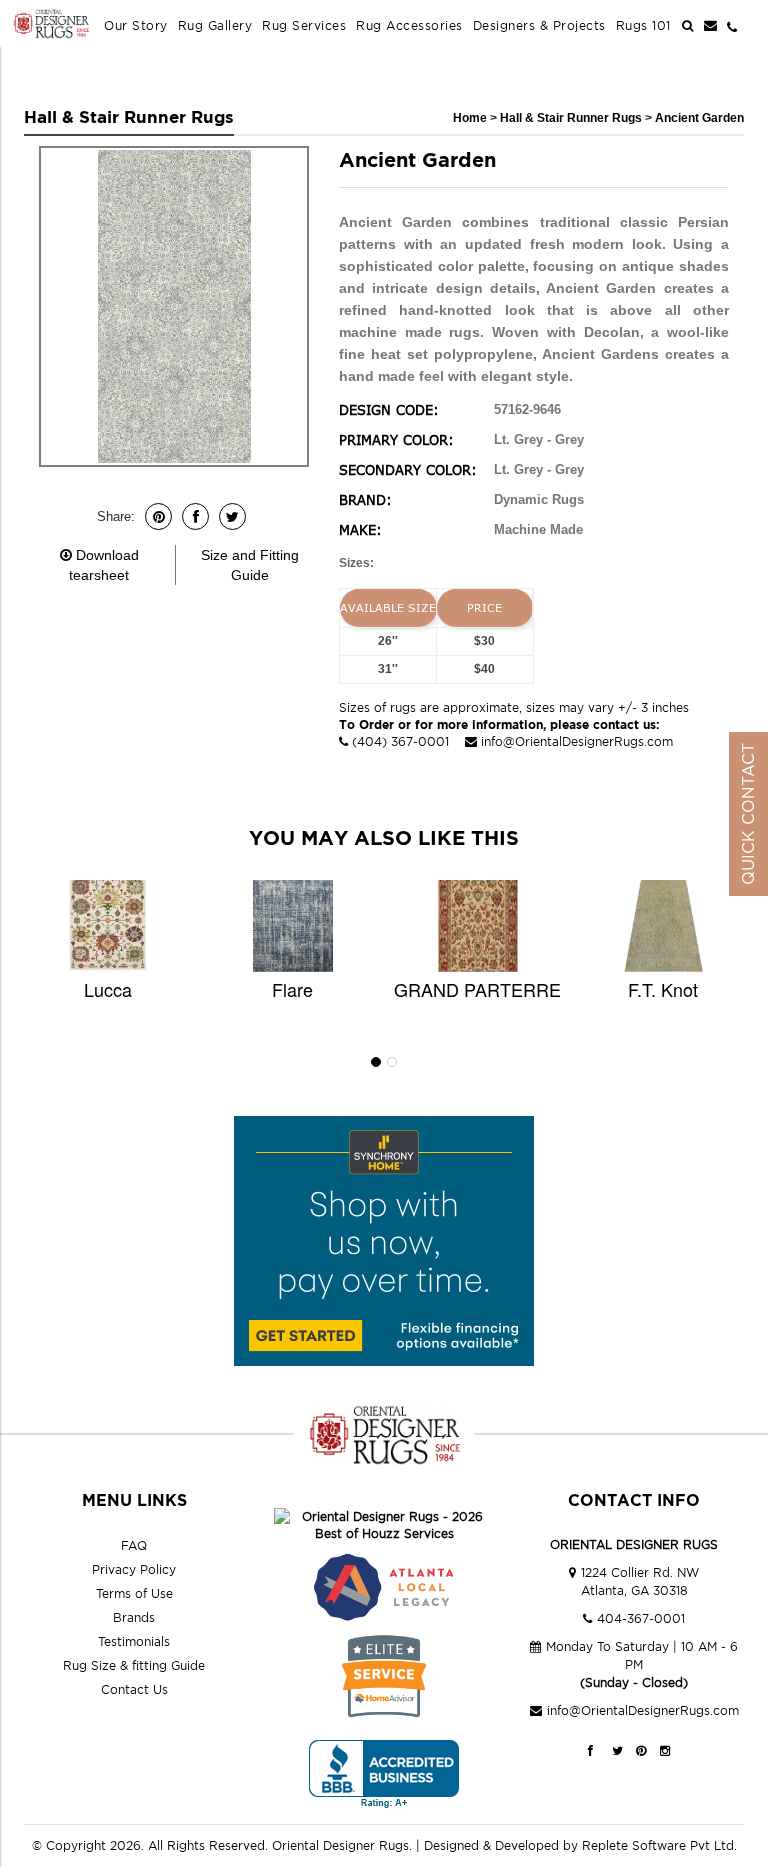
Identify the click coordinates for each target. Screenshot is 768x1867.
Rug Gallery (215, 25)
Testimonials (134, 1641)
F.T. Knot (663, 989)
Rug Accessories (409, 25)
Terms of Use (134, 1593)
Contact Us (134, 1689)
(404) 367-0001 (400, 741)
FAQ (134, 1545)
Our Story (136, 25)
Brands (134, 1617)
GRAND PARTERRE (477, 989)
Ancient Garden (699, 118)
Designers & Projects (539, 25)
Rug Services (304, 25)
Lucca (108, 989)
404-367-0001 (641, 1618)
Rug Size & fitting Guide (134, 1665)
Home (470, 118)
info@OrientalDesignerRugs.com (577, 741)
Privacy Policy (134, 1569)
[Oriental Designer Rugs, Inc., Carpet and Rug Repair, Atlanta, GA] (384, 1774)
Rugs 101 (643, 25)
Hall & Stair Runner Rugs (572, 118)
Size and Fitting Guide (250, 565)
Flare (292, 989)
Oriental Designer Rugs (340, 1845)
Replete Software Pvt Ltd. (659, 1845)
